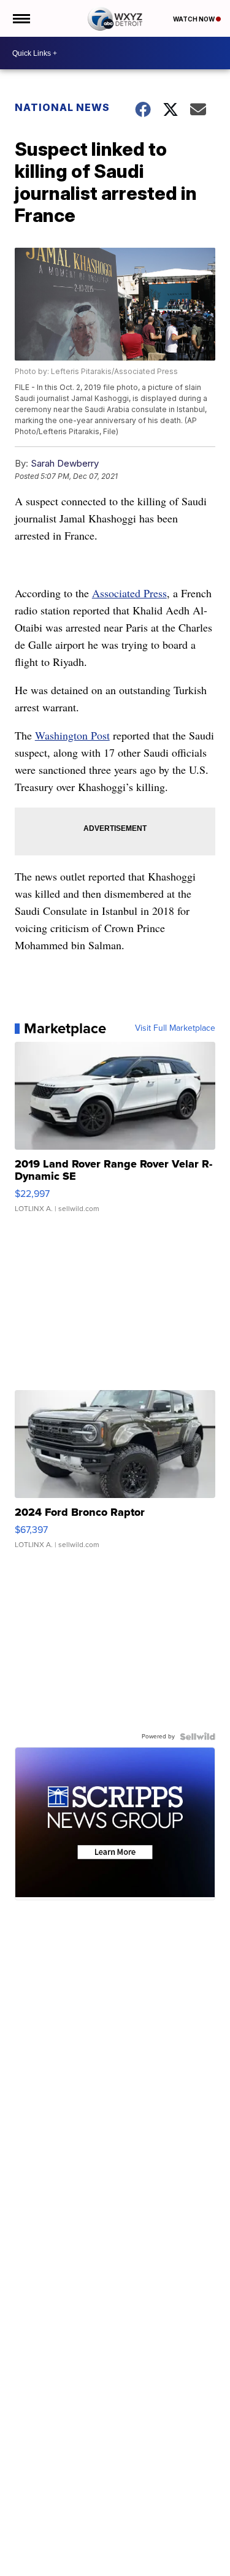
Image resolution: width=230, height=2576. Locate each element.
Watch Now (194, 19)
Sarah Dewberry (65, 463)
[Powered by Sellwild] (197, 1737)
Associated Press (129, 593)
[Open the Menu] (21, 18)
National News (62, 107)
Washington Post (72, 735)
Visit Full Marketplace (175, 1028)
